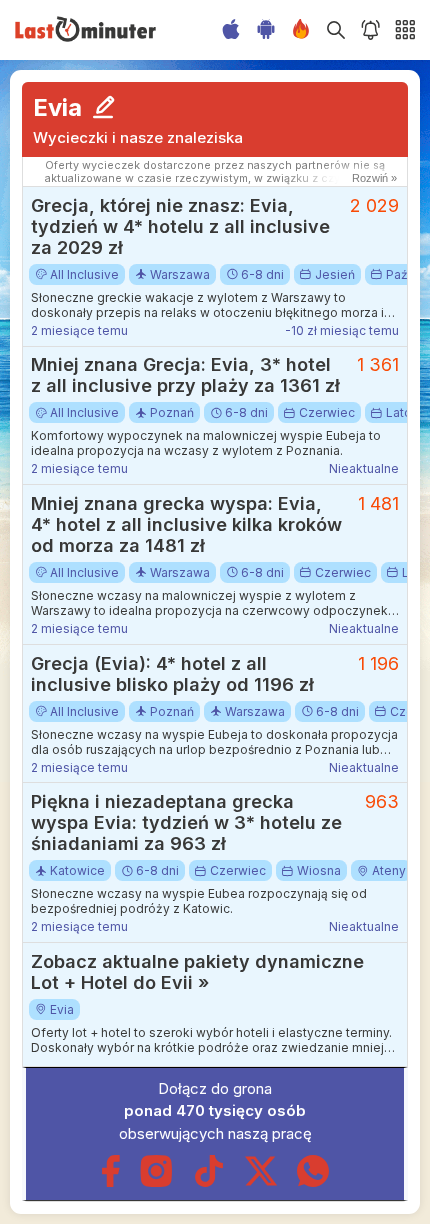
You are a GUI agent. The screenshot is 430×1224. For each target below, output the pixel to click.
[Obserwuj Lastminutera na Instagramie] (157, 1182)
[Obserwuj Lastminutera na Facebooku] (110, 1182)
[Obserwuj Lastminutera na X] (261, 1182)
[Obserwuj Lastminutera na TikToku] (209, 1182)
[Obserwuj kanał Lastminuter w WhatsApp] (313, 1182)
